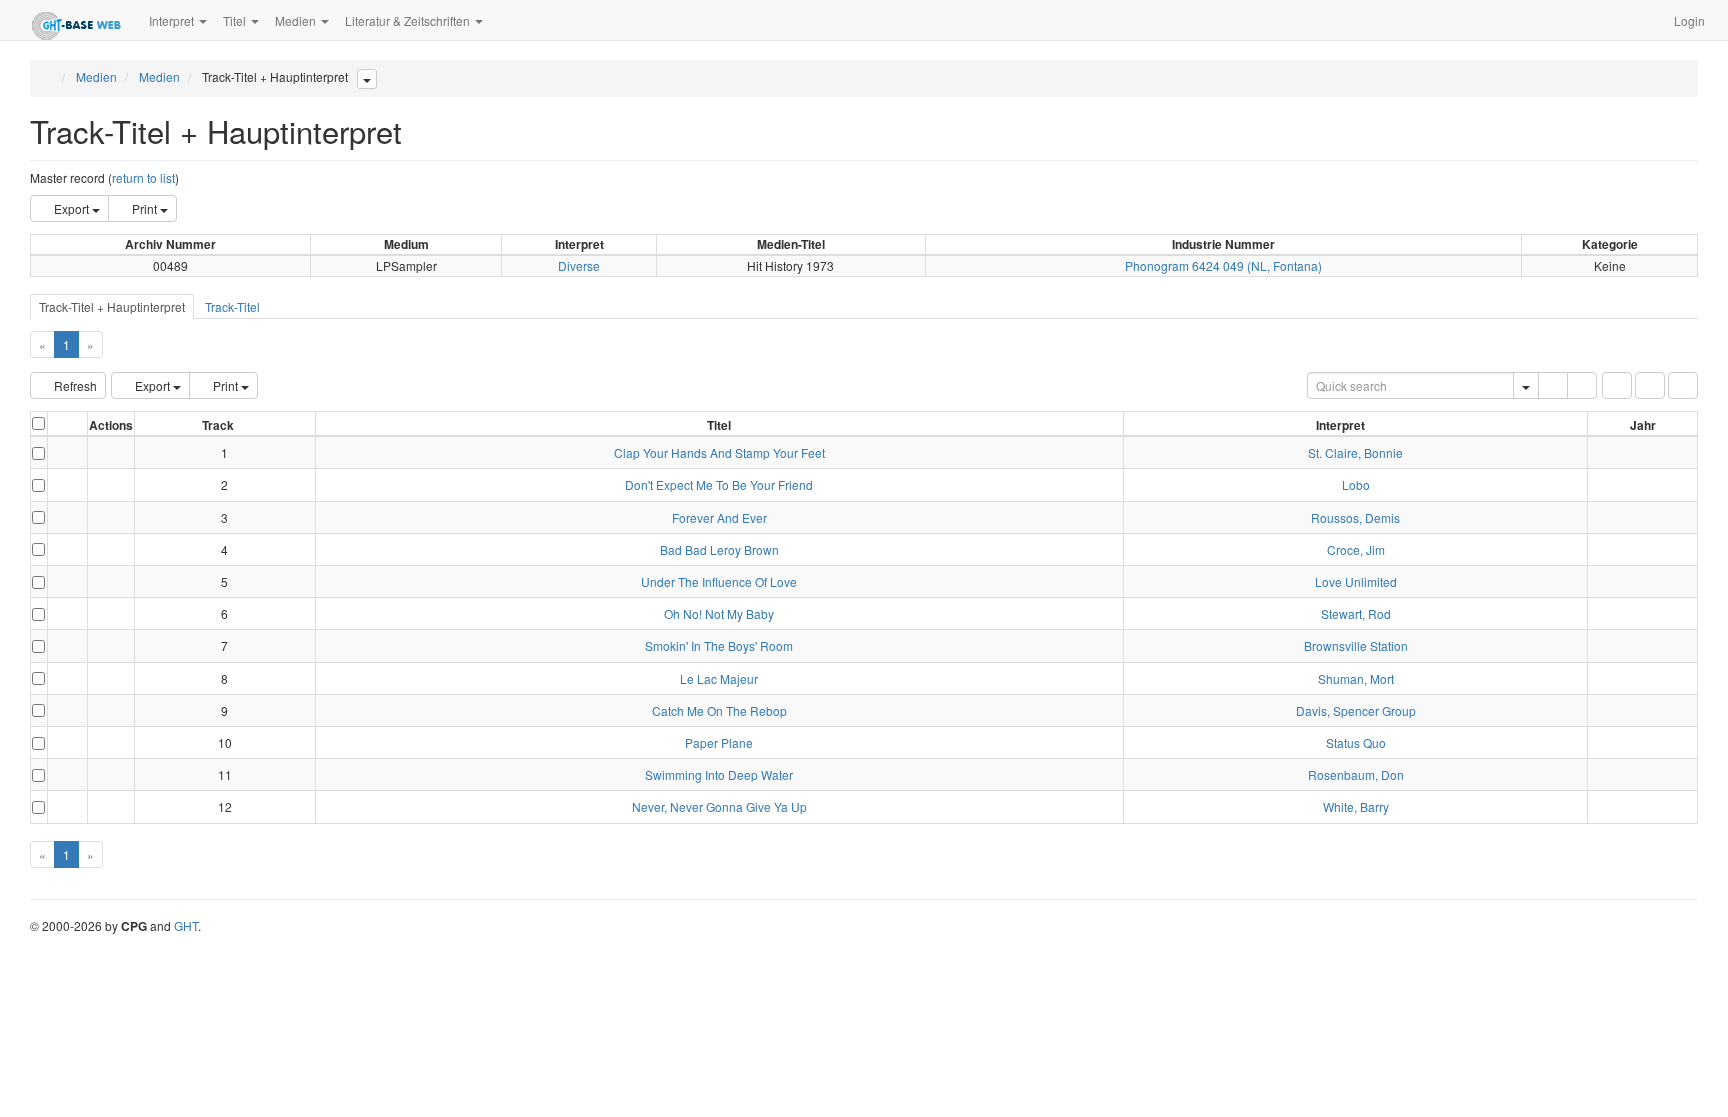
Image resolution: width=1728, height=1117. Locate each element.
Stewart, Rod (1356, 613)
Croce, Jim (1356, 549)
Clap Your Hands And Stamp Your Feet (719, 452)
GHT (186, 925)
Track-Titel (232, 306)
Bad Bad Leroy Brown (719, 549)
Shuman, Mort (1356, 678)
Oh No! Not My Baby (719, 613)
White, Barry (1356, 806)
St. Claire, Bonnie (1355, 452)
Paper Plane (719, 742)
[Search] (1553, 385)
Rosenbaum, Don (1356, 774)
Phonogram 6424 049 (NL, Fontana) (1223, 265)
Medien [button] (297, 20)
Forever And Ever (719, 517)
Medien (96, 76)
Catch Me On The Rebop (719, 710)
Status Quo (1356, 742)
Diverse (579, 265)
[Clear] (1582, 385)
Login (1689, 20)
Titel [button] (236, 20)
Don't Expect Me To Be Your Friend (719, 484)
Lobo (1356, 484)
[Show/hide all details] (59, 426)
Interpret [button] (173, 20)
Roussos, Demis (1355, 517)
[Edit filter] (1617, 385)
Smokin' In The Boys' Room (719, 645)
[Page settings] (1683, 385)
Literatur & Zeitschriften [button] (409, 20)
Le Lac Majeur (719, 678)
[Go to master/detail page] (73, 452)
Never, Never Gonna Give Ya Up (719, 806)
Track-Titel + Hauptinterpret (112, 306)
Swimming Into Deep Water (719, 774)
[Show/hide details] (57, 452)
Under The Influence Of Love (719, 581)
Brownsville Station (1356, 645)
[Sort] (1650, 385)
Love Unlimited (1356, 581)
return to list (143, 177)
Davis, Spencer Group (1356, 710)
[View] (111, 452)
